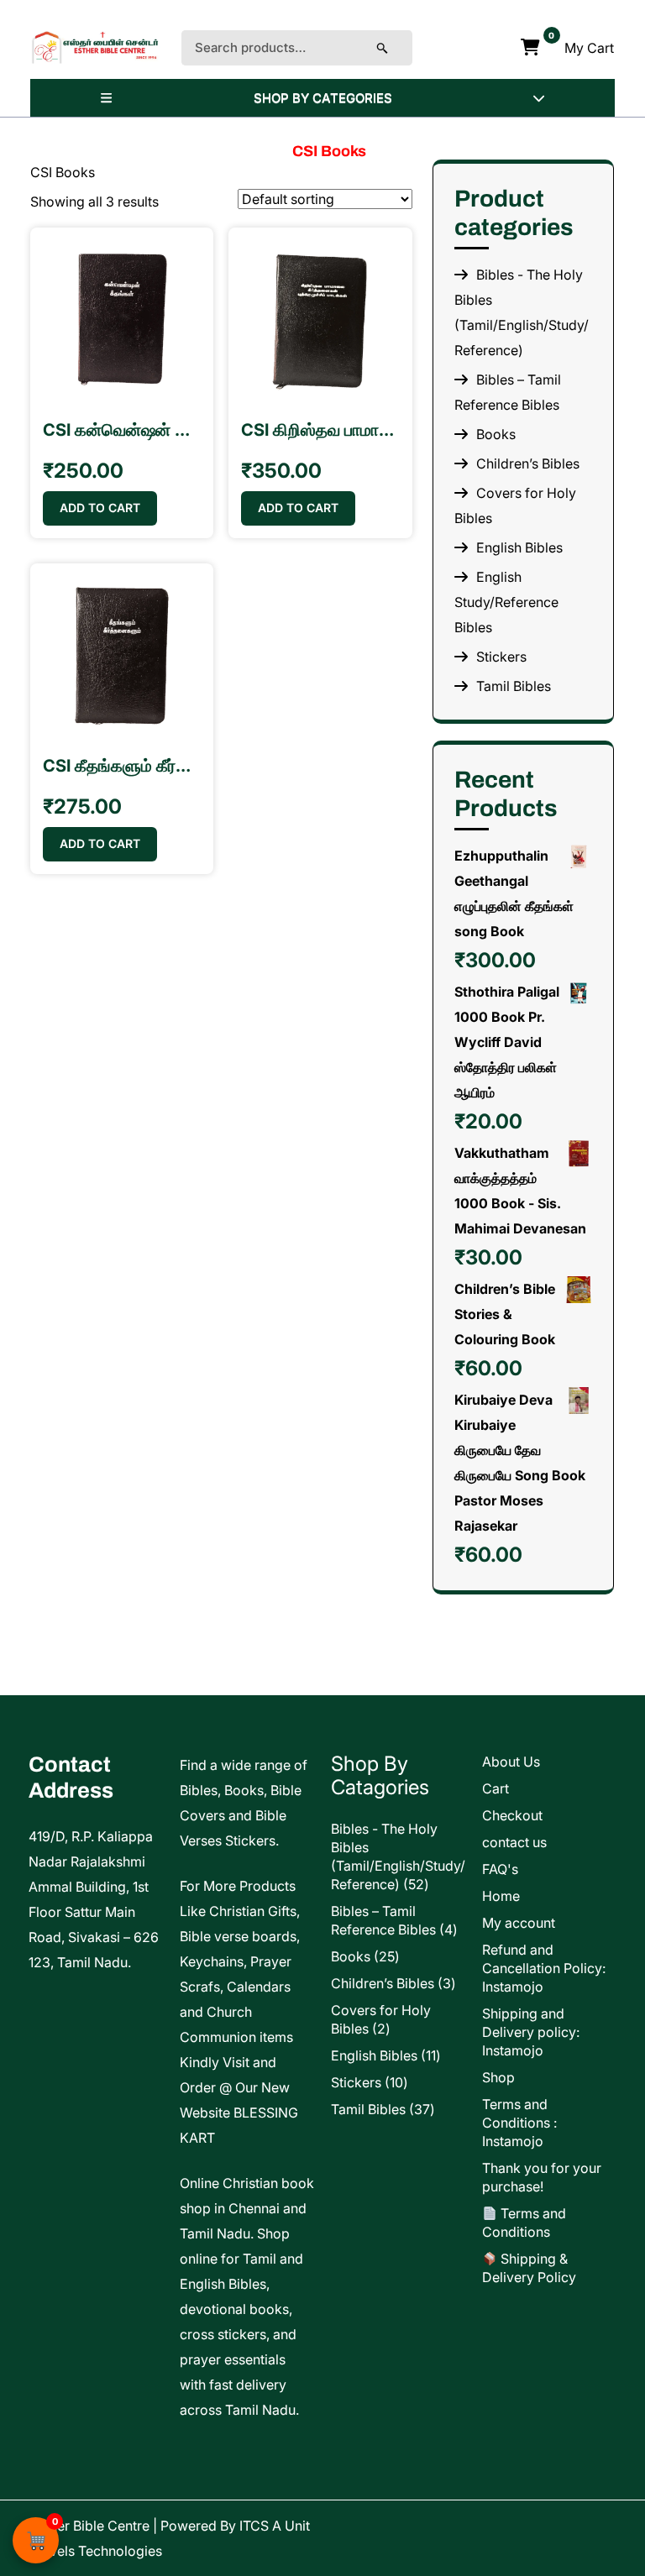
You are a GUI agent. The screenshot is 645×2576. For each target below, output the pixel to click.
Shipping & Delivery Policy (529, 2268)
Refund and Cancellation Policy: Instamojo (544, 1968)
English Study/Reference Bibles (506, 602)
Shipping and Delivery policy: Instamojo (531, 2032)
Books (496, 434)
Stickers (501, 657)
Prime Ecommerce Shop (436, 2526)
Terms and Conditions (524, 2223)
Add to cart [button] (100, 508)
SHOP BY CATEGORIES (323, 98)
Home (501, 1896)
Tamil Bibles (514, 686)
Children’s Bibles (528, 463)
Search (399, 48)
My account (519, 1923)
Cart (496, 1788)
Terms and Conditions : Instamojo (519, 2123)
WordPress (577, 2551)
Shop (498, 2077)
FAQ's (500, 1869)
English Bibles (519, 547)
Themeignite (573, 2526)
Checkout (512, 1815)
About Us (511, 1762)
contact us (514, 1842)
